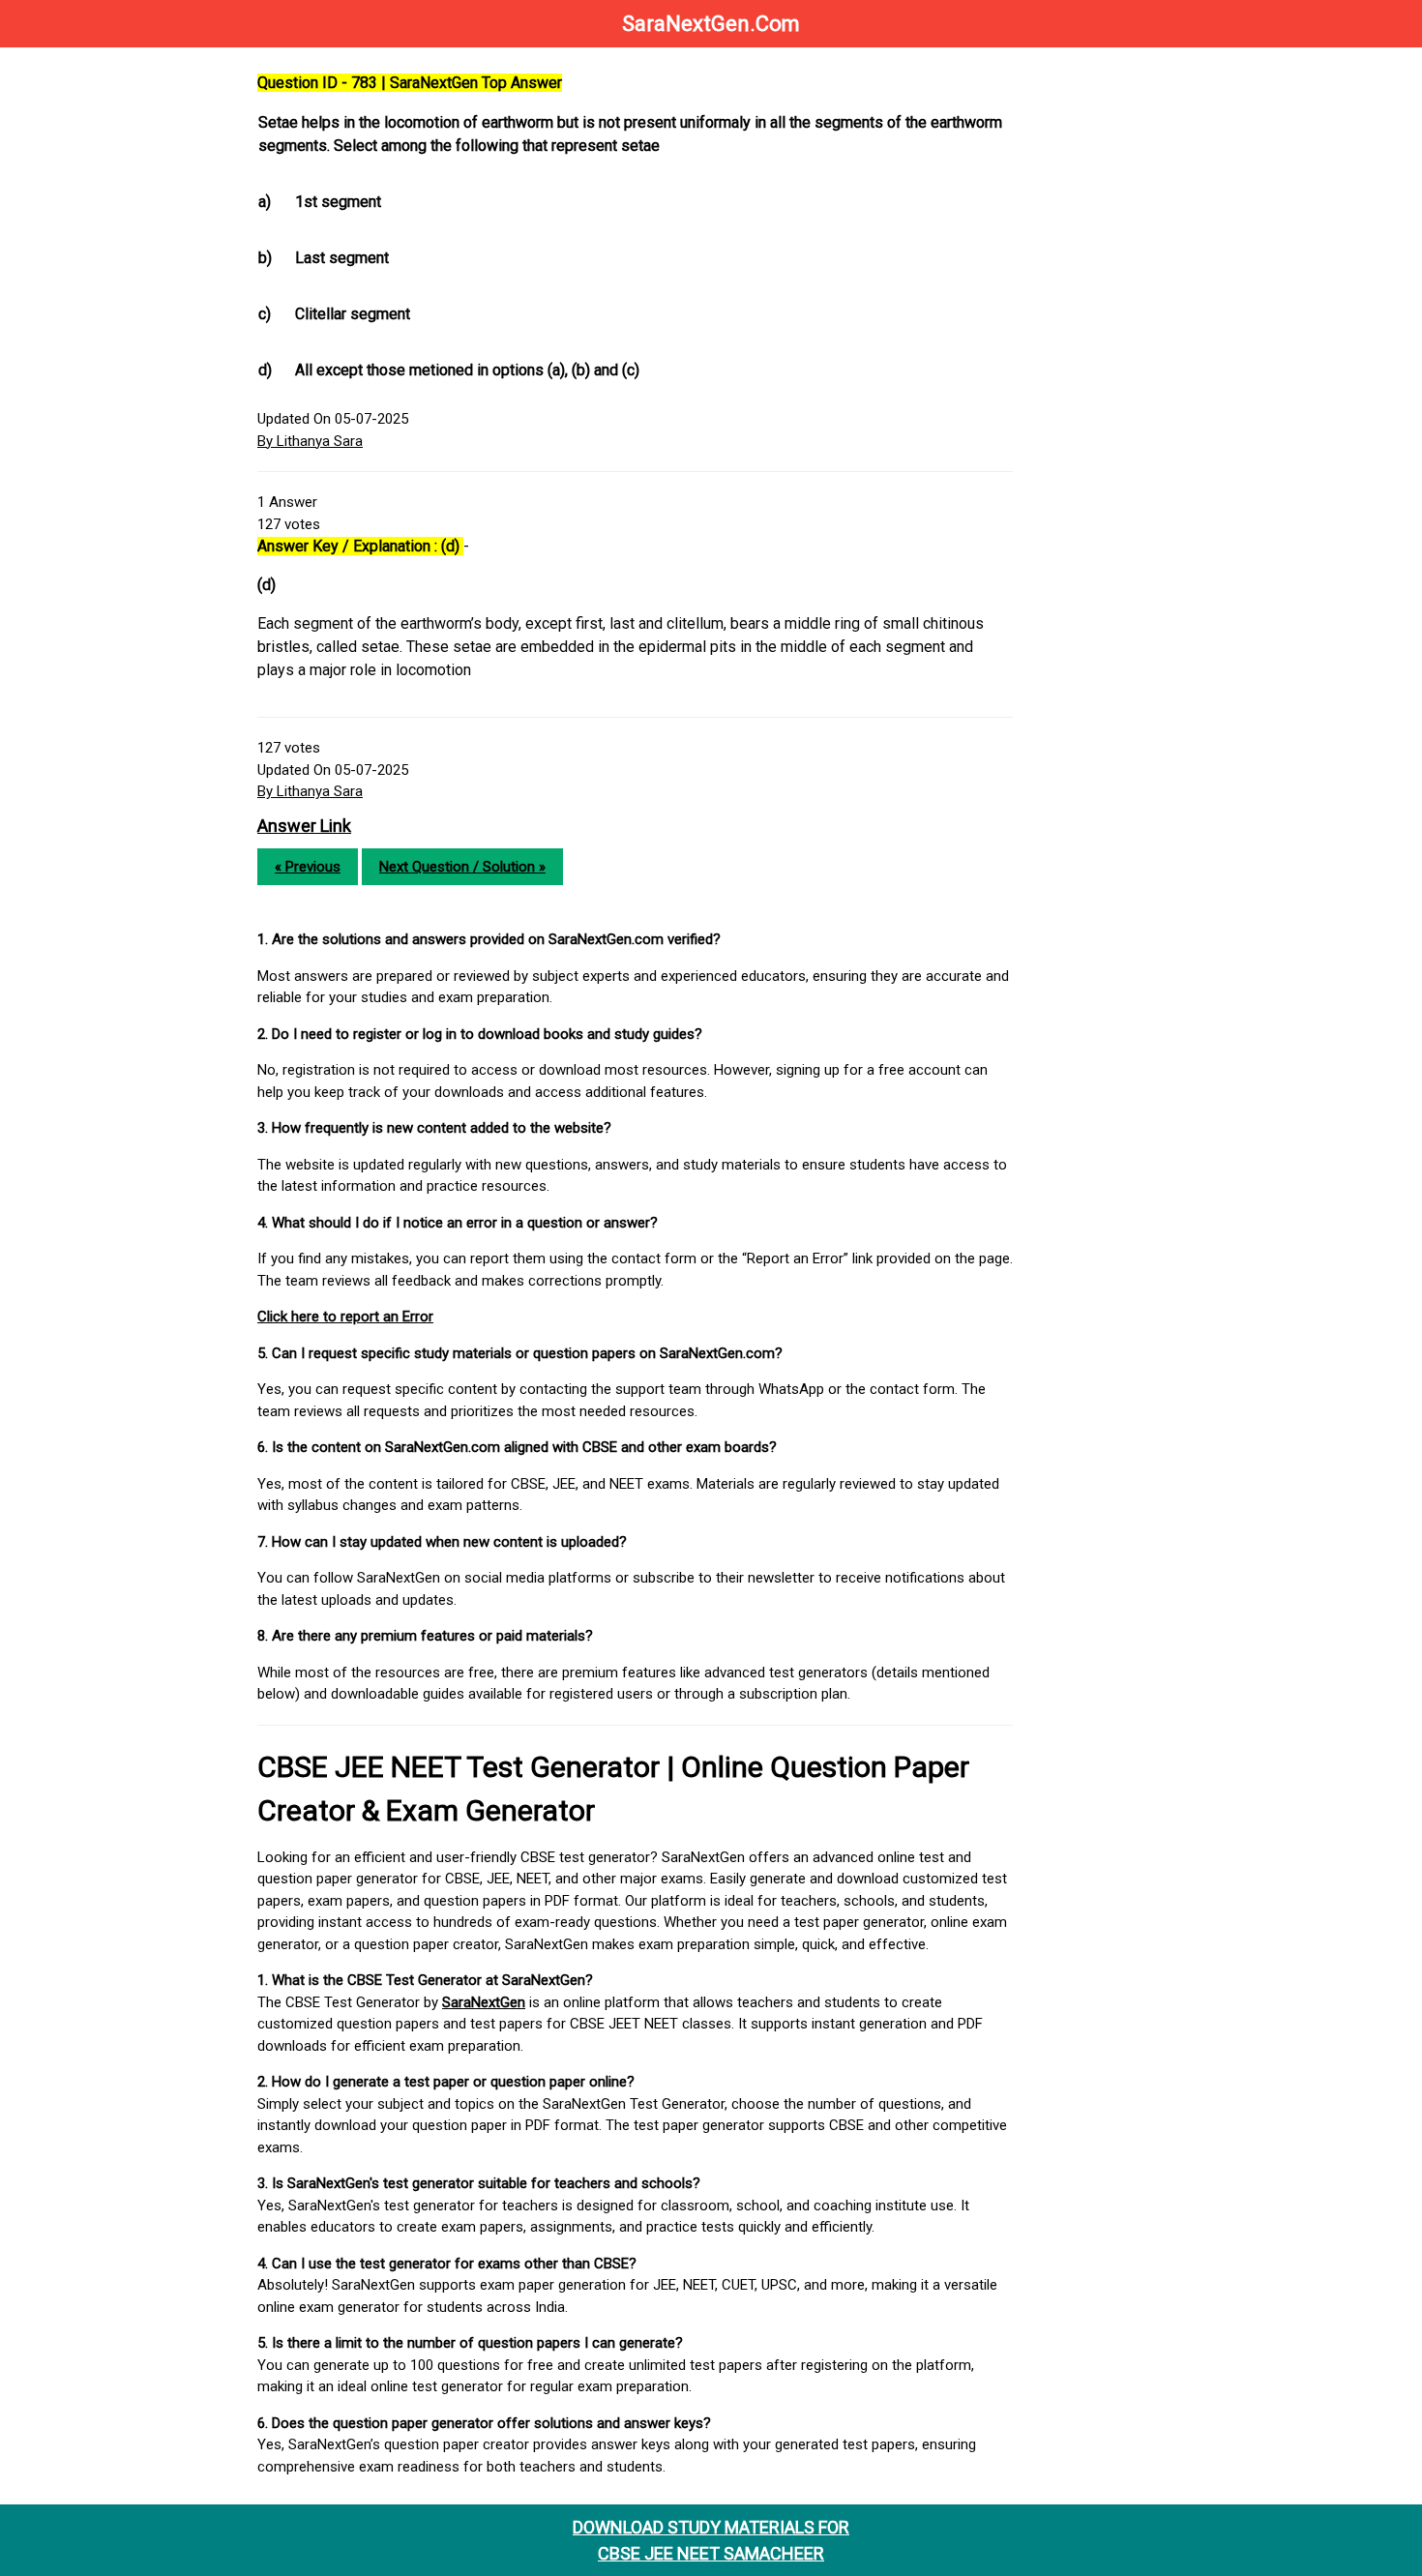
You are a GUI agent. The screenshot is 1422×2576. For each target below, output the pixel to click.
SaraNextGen (484, 2002)
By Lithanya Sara (310, 441)
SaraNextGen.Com (711, 24)
